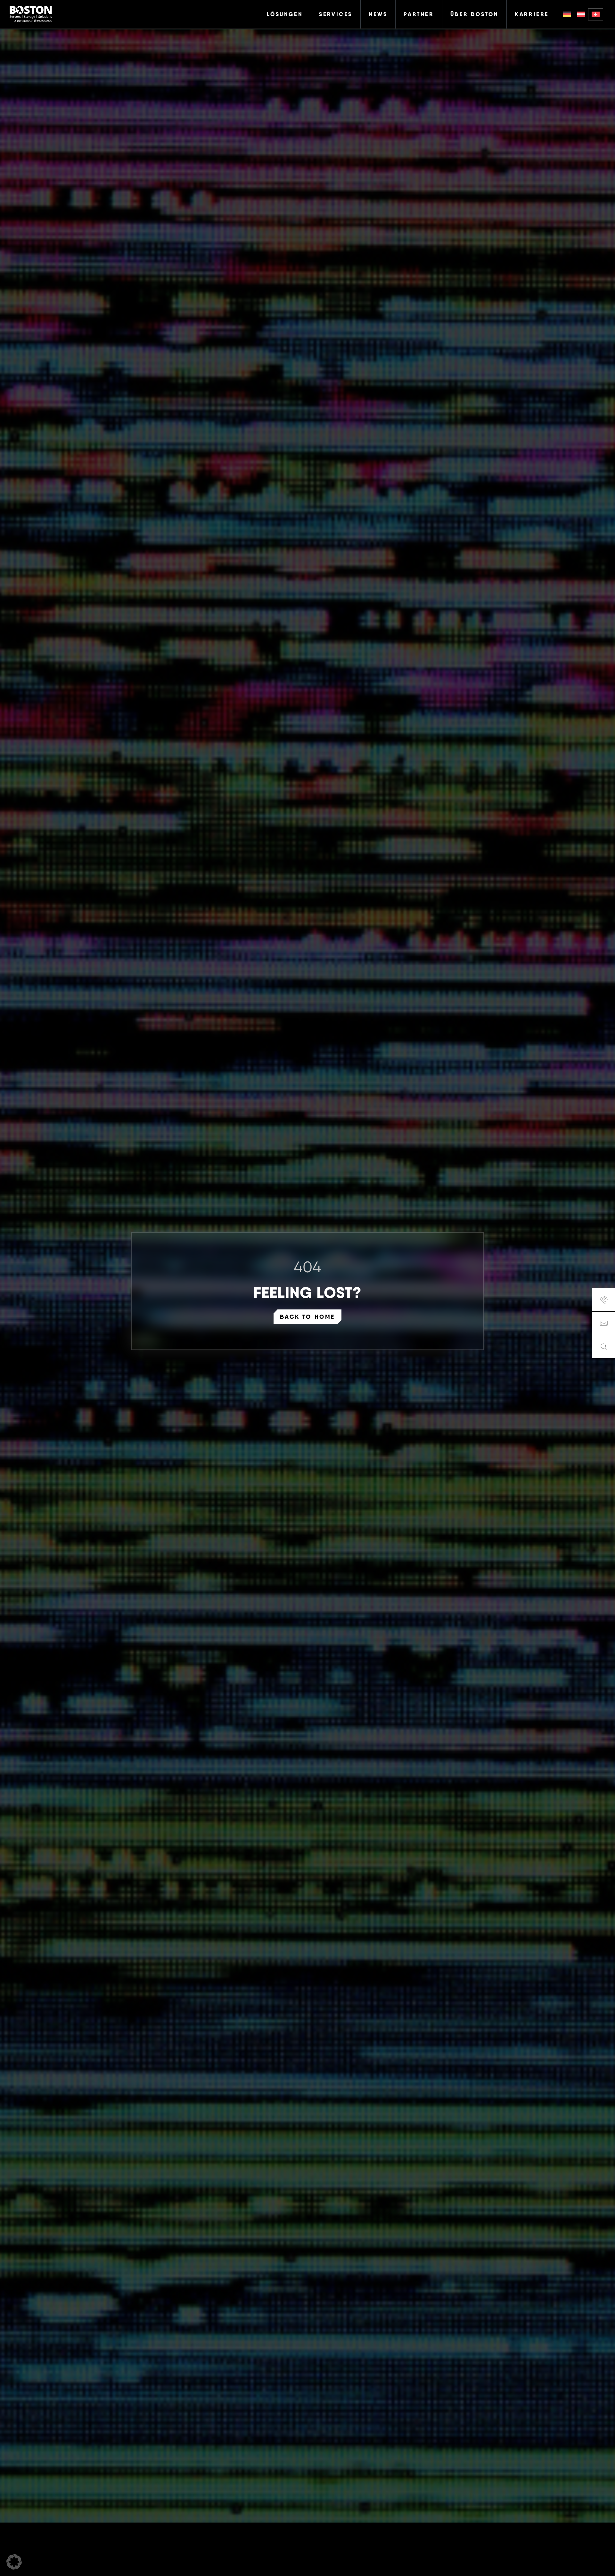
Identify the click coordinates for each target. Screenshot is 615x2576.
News (378, 14)
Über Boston (475, 14)
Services (336, 14)
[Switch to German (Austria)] (581, 14)
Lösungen (285, 14)
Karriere (532, 14)
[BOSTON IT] (31, 14)
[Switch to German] (567, 14)
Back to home (307, 1317)
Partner (419, 14)
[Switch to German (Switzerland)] (596, 14)
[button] (14, 2562)
